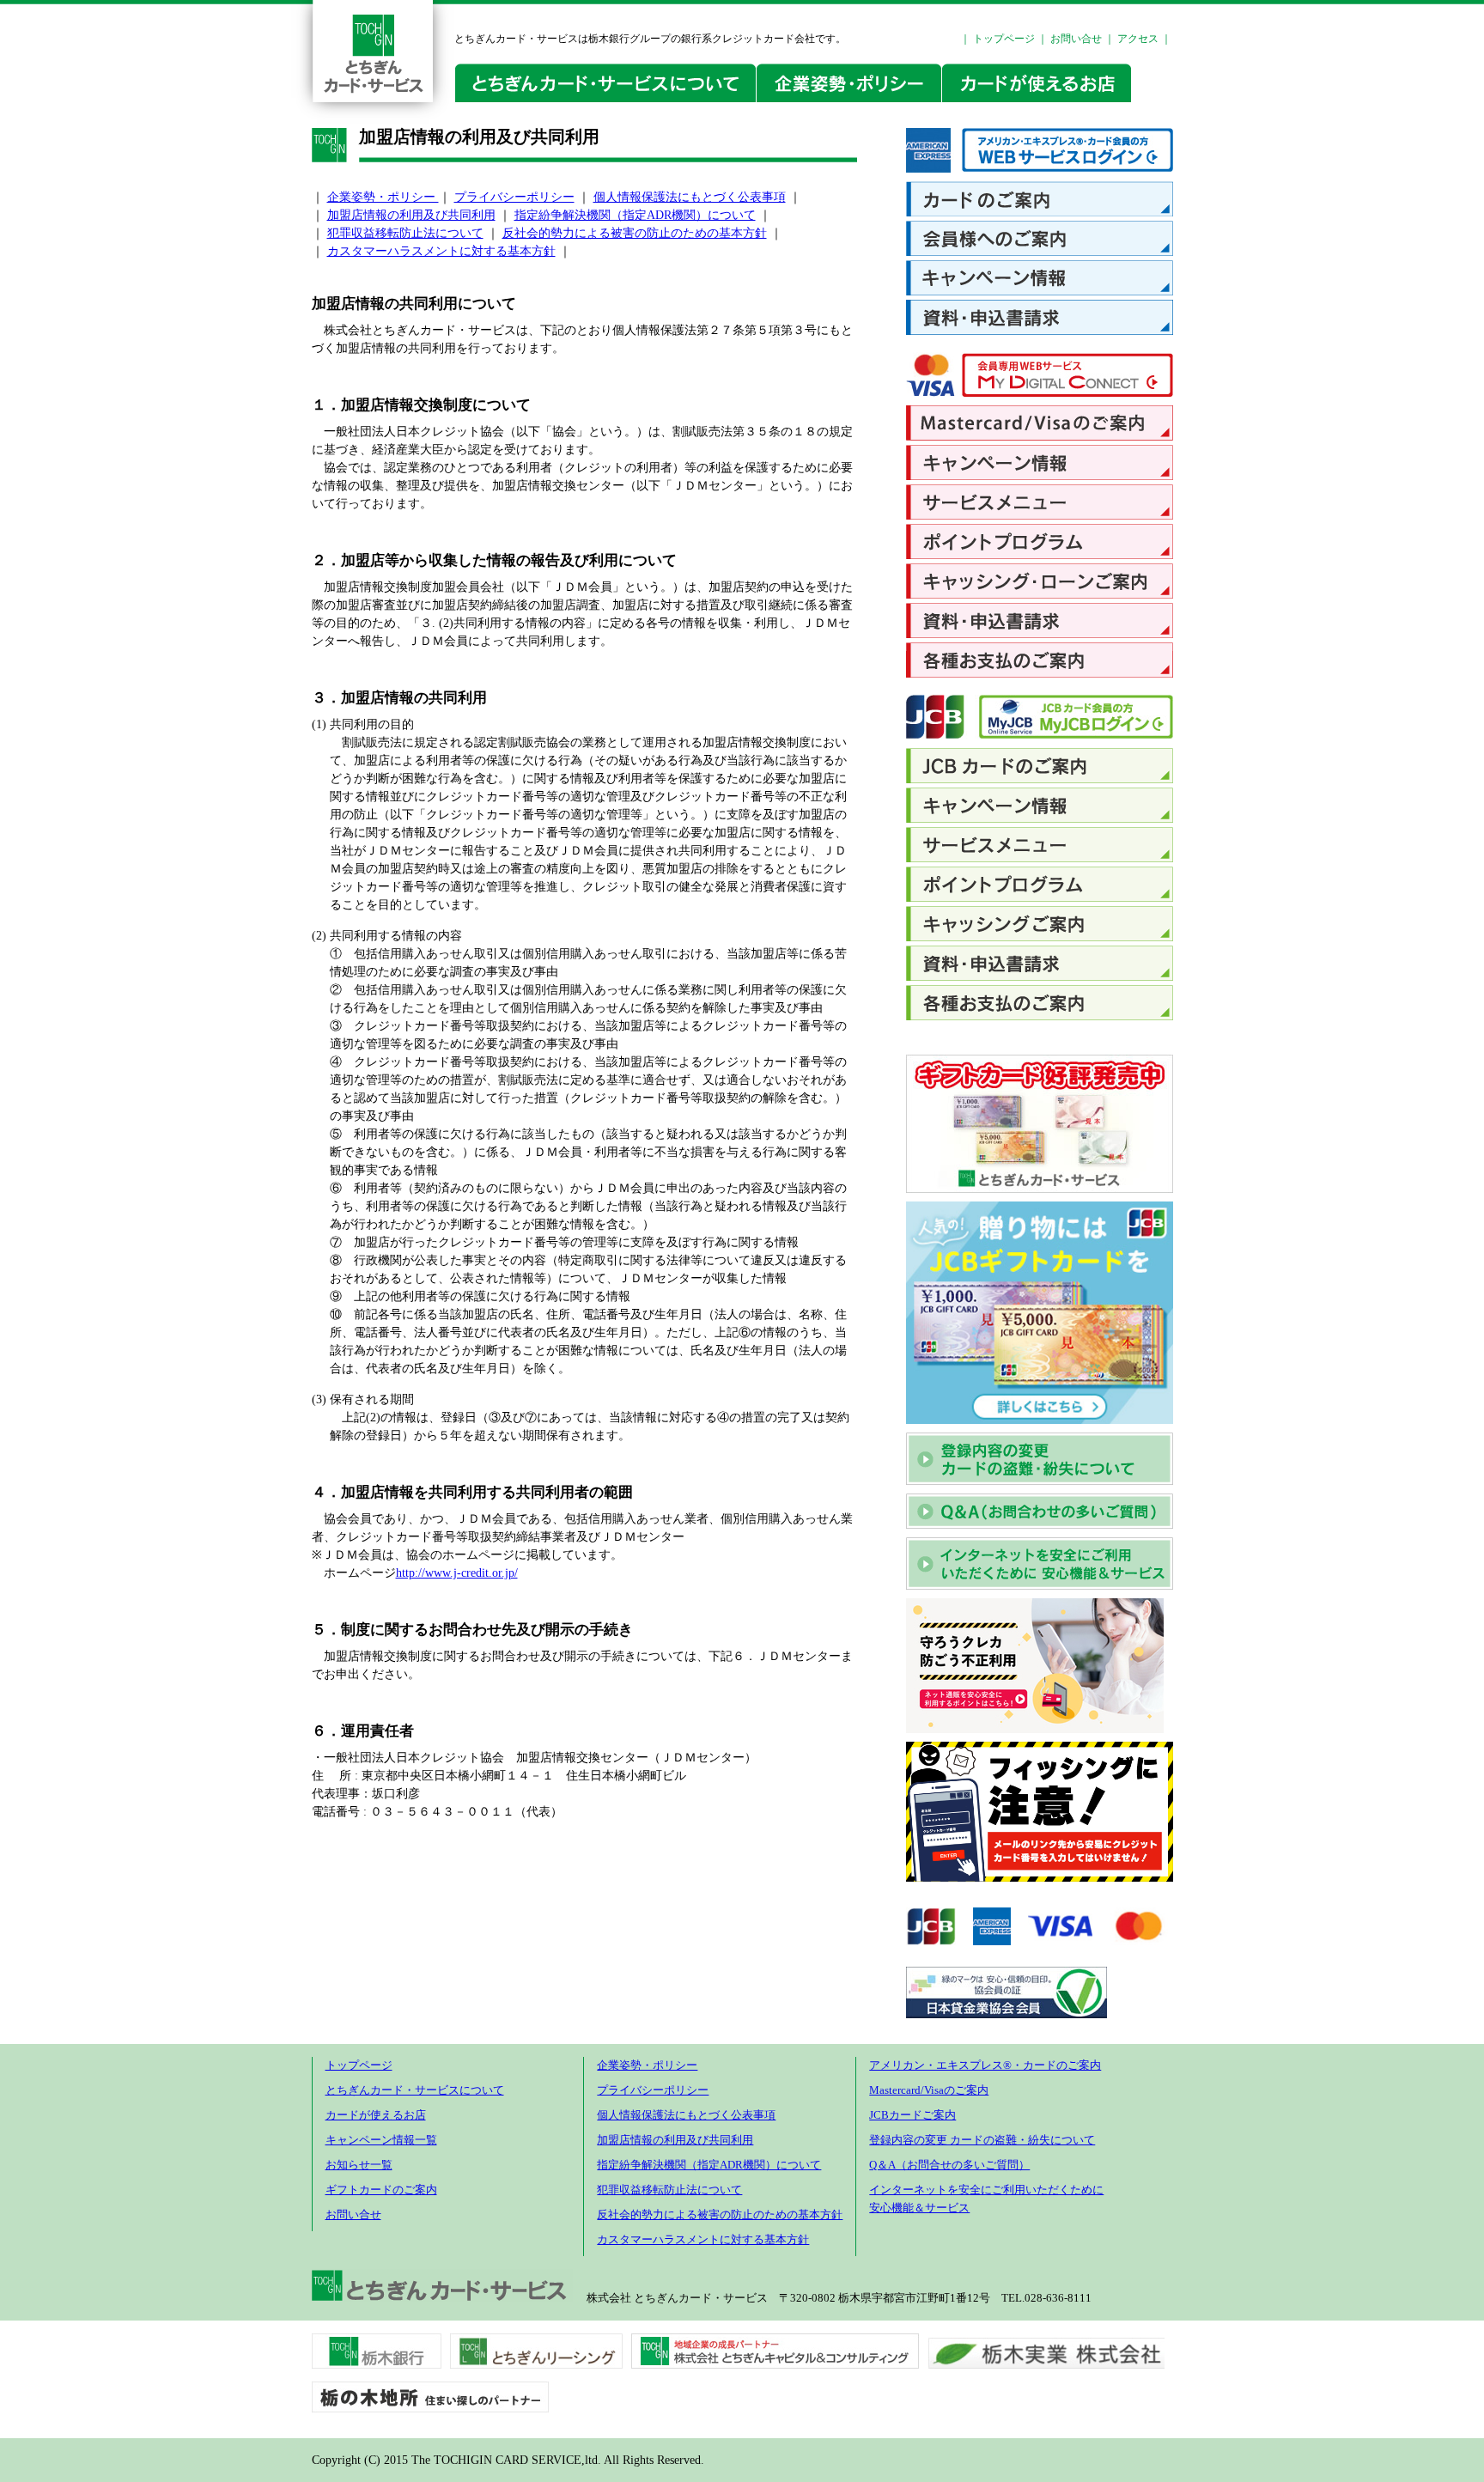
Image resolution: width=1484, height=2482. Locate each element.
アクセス (1138, 39)
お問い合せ (1076, 39)
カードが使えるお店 (376, 2115)
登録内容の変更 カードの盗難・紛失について (982, 2140)
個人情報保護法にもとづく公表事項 (690, 197)
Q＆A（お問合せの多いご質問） (949, 2165)
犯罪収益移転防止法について (405, 233)
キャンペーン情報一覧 (381, 2140)
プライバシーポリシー (514, 197)
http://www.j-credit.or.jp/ (457, 1573)
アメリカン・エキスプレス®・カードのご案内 (985, 2065)
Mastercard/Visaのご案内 (929, 2090)
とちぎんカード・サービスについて (415, 2090)
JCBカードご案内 (912, 2115)
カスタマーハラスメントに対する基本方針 (441, 251)
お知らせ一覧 (359, 2165)
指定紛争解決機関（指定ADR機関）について (635, 215)
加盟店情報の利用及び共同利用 (411, 215)
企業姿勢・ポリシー (383, 197)
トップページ (1004, 39)
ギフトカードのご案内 (381, 2190)
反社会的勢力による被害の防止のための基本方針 (635, 233)
